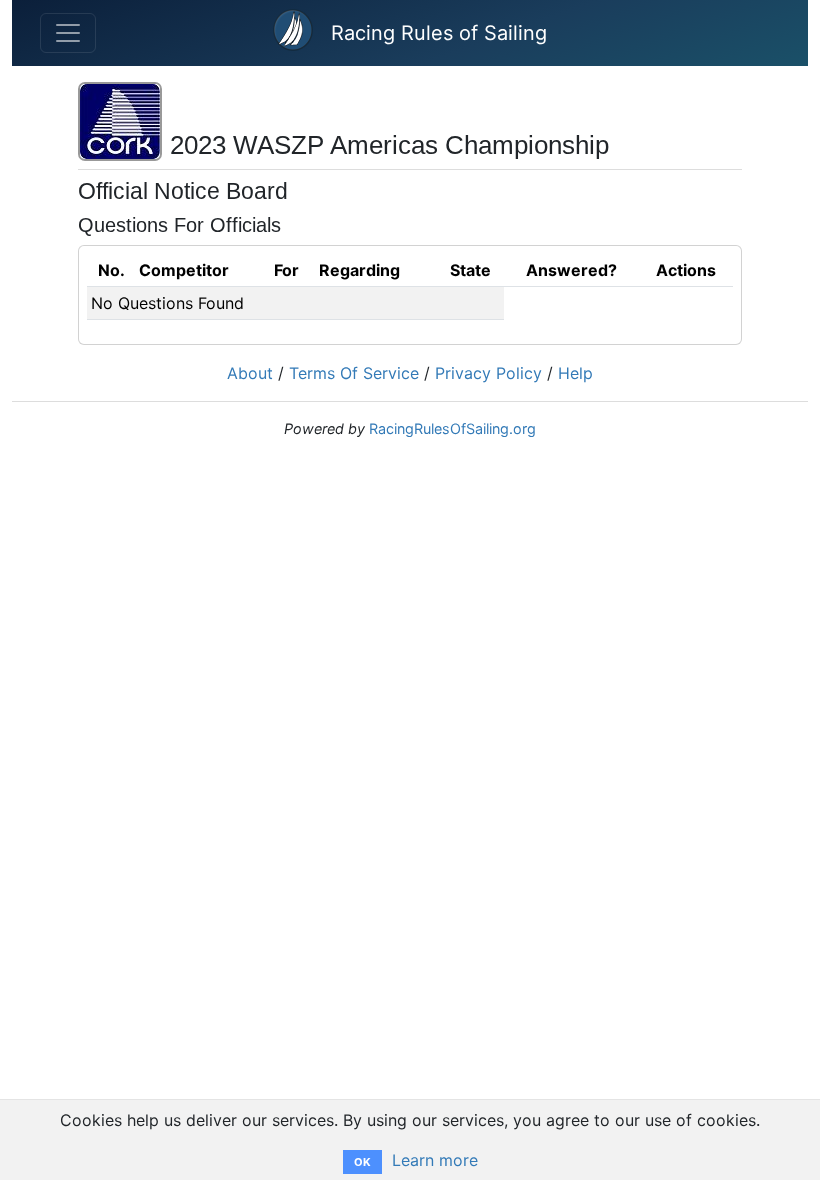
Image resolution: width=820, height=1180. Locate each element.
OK (362, 1162)
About (250, 373)
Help (575, 373)
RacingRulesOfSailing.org (452, 428)
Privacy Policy (488, 373)
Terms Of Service (354, 373)
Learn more (435, 1160)
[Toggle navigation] (68, 33)
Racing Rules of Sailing (439, 33)
